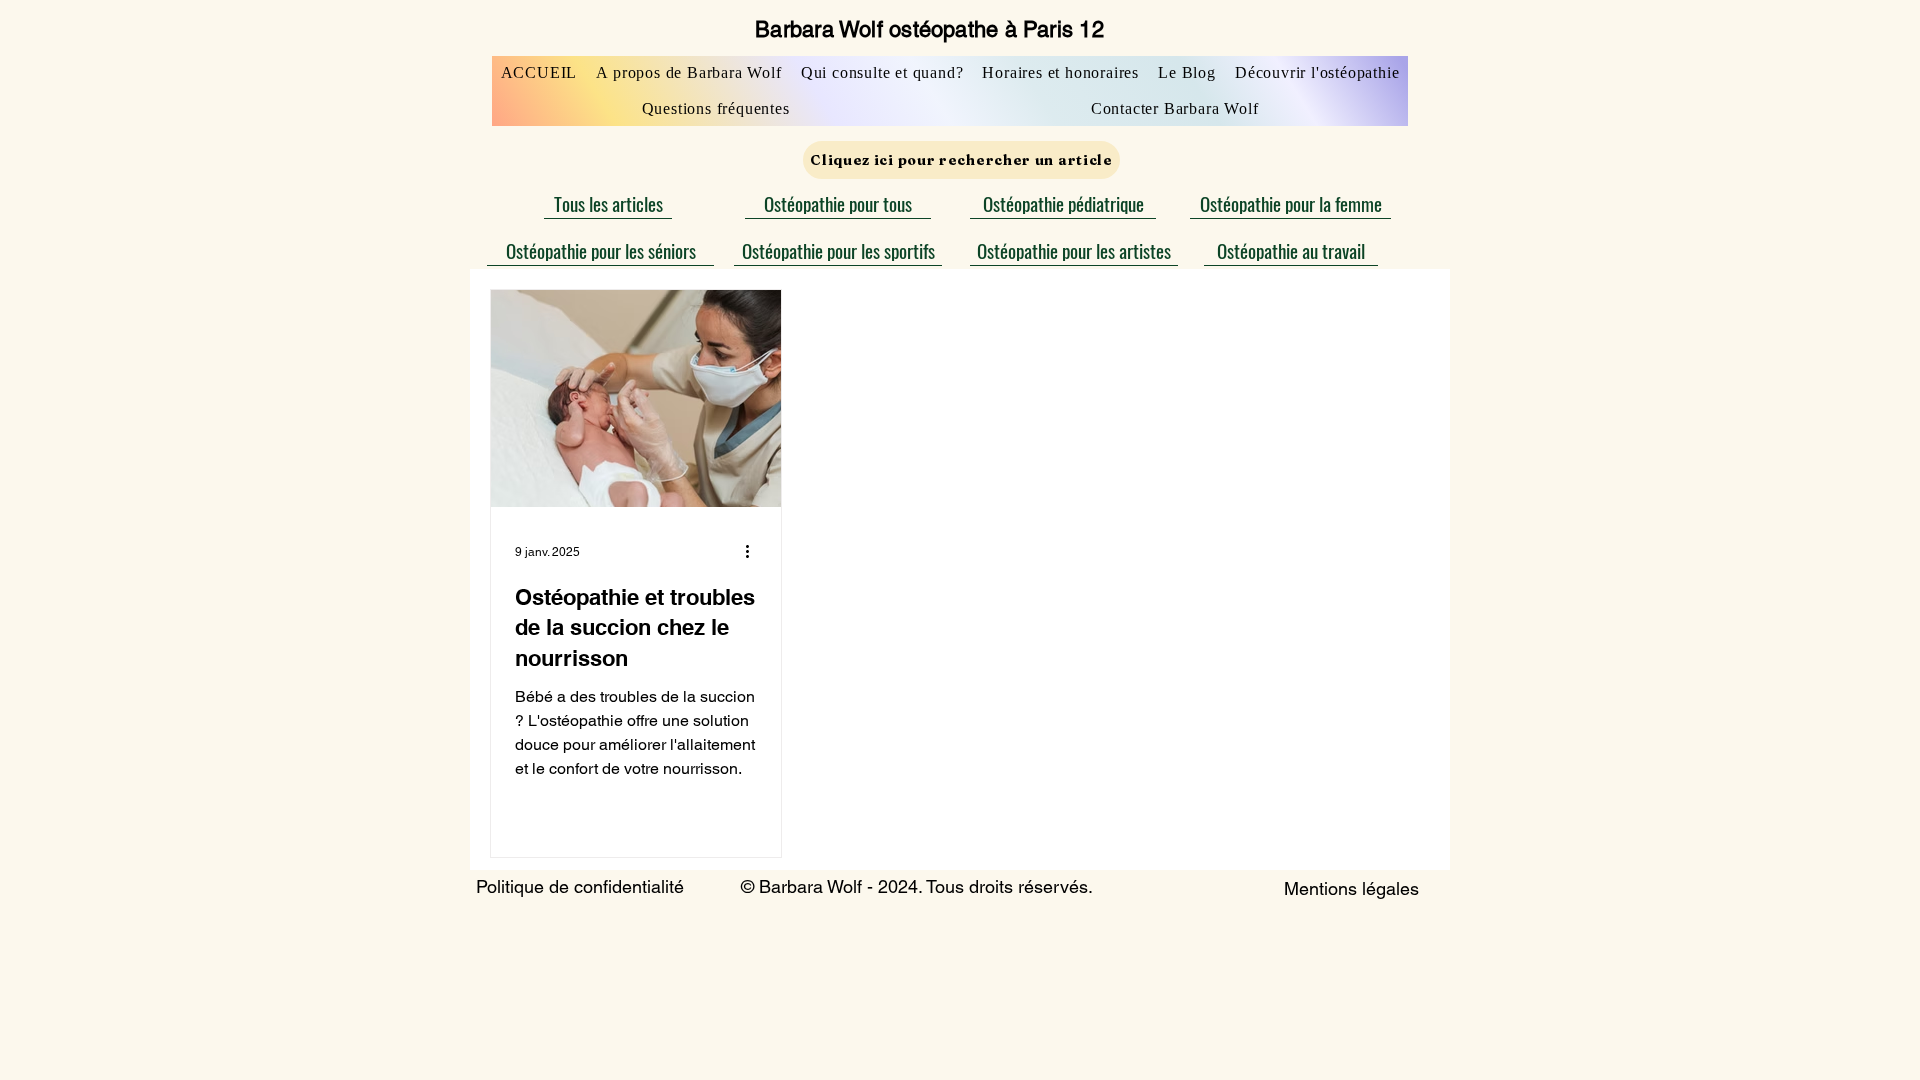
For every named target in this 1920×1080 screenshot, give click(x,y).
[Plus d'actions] (754, 552)
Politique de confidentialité (580, 886)
